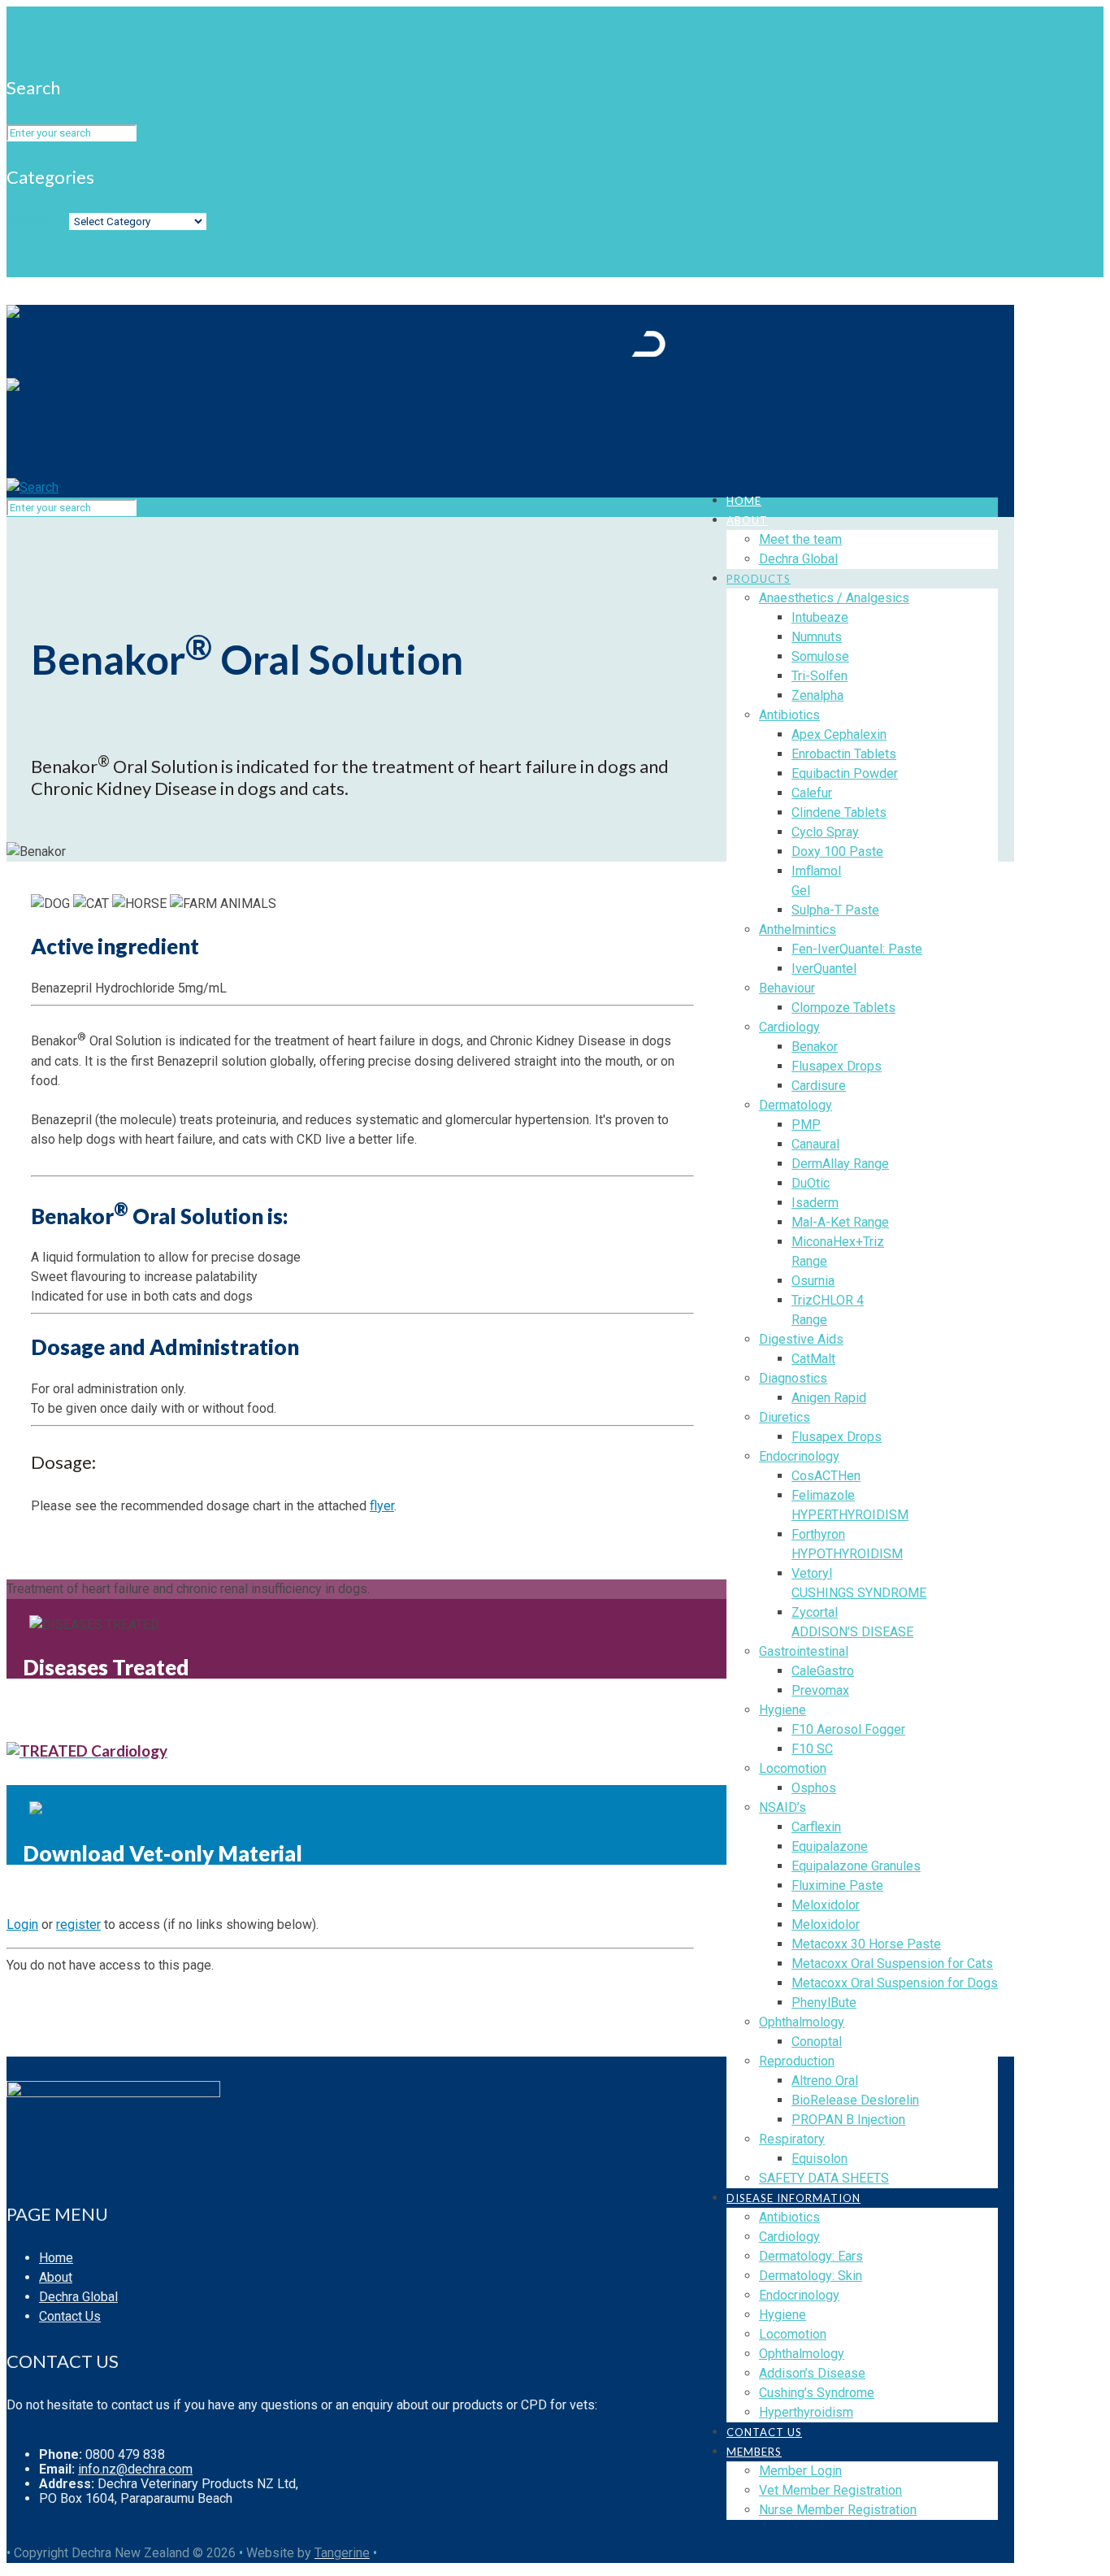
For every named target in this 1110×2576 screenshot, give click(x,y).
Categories (38, 221)
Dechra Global (78, 2297)
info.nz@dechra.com (135, 2469)
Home (56, 2258)
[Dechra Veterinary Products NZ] (336, 378)
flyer (382, 1506)
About (56, 2277)
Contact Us (70, 2316)
